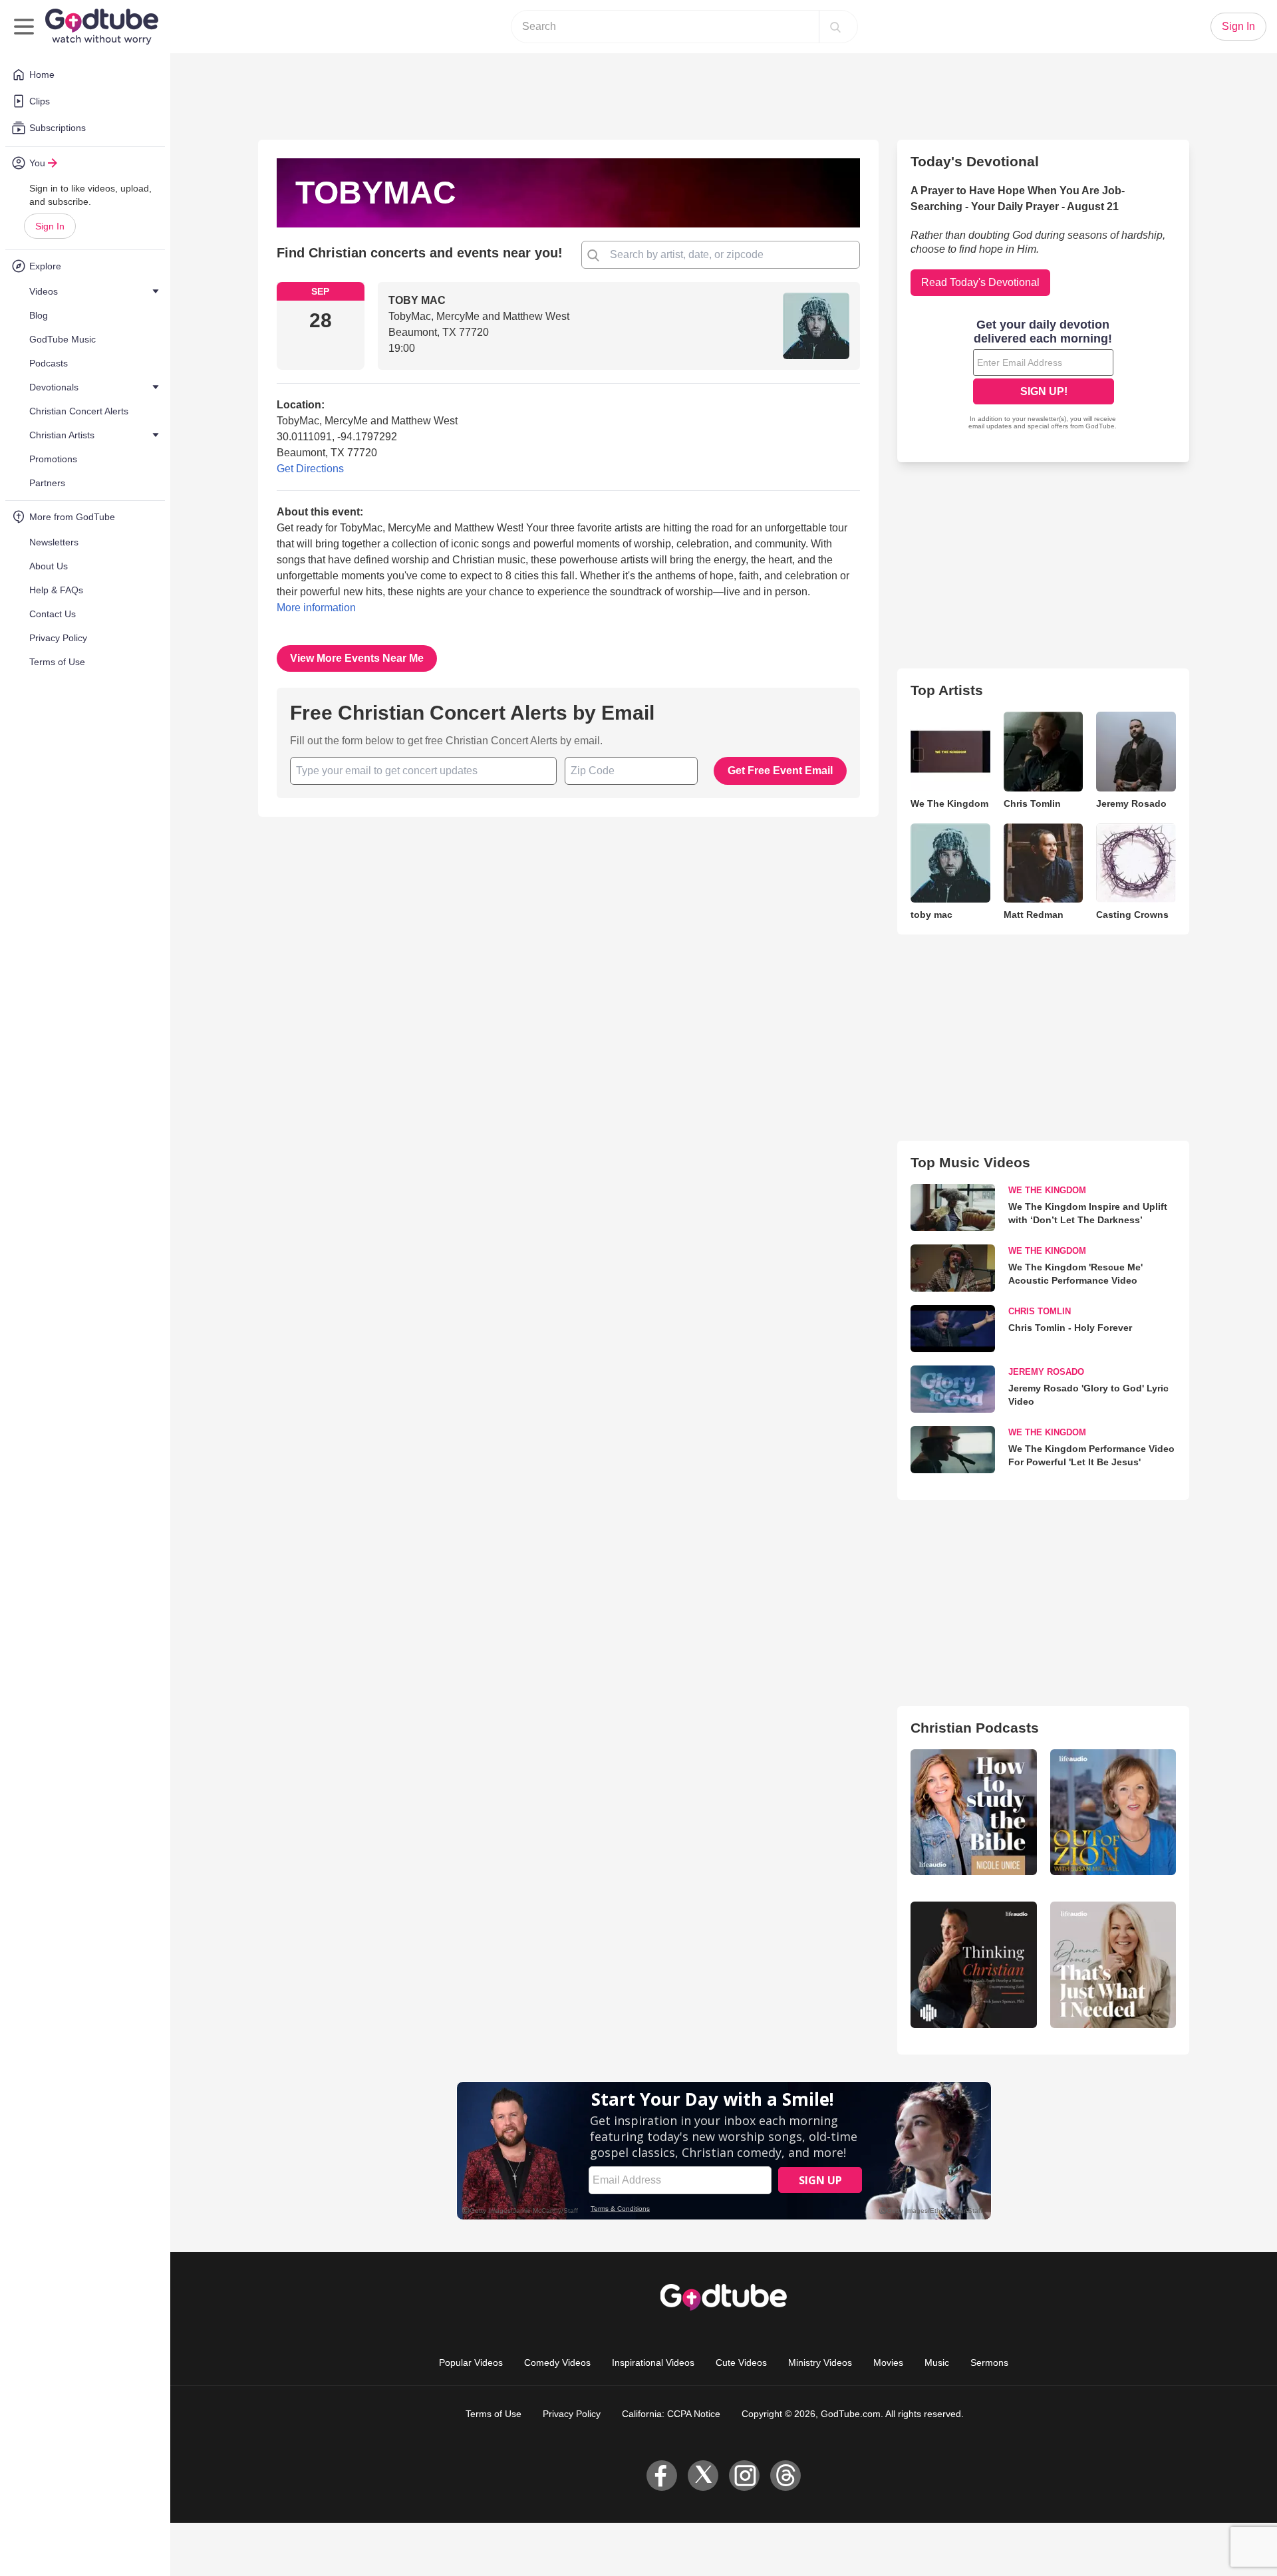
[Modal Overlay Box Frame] (638, 1288)
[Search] (835, 27)
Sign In (50, 226)
